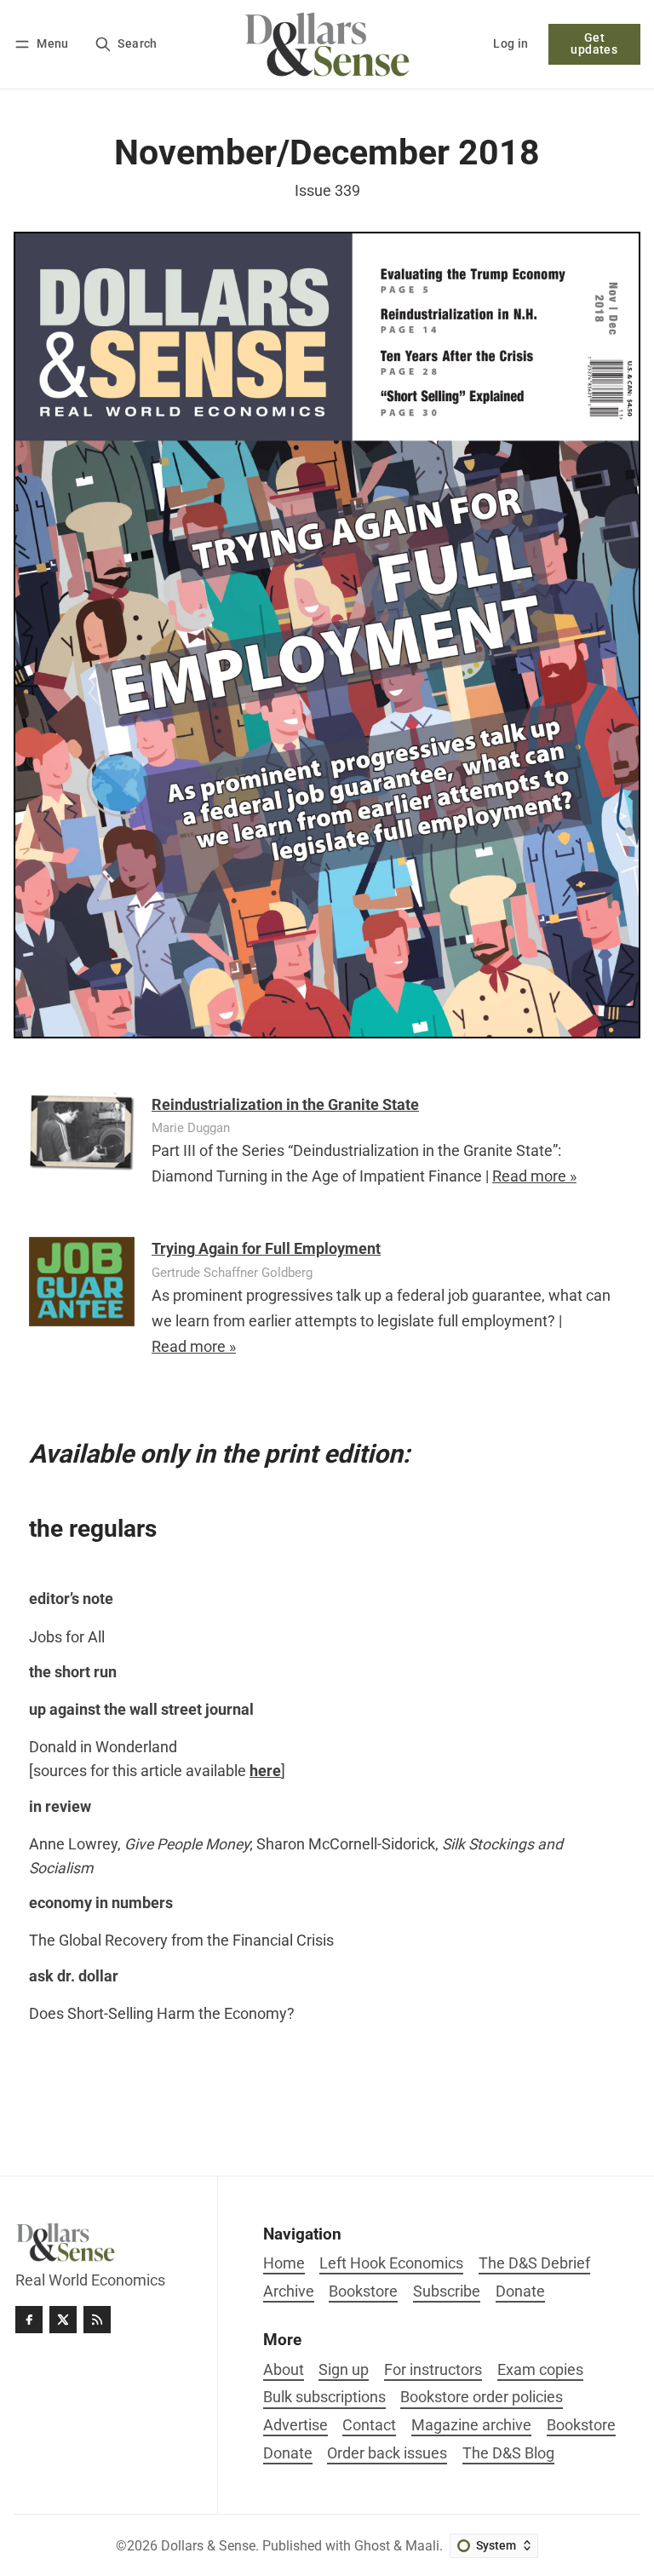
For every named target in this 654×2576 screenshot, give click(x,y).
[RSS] (97, 2320)
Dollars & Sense (208, 2546)
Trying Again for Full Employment (266, 1249)
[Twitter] (63, 2320)
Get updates (594, 44)
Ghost (372, 2546)
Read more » (534, 1176)
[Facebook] (29, 2320)
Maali (422, 2546)
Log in (511, 44)
